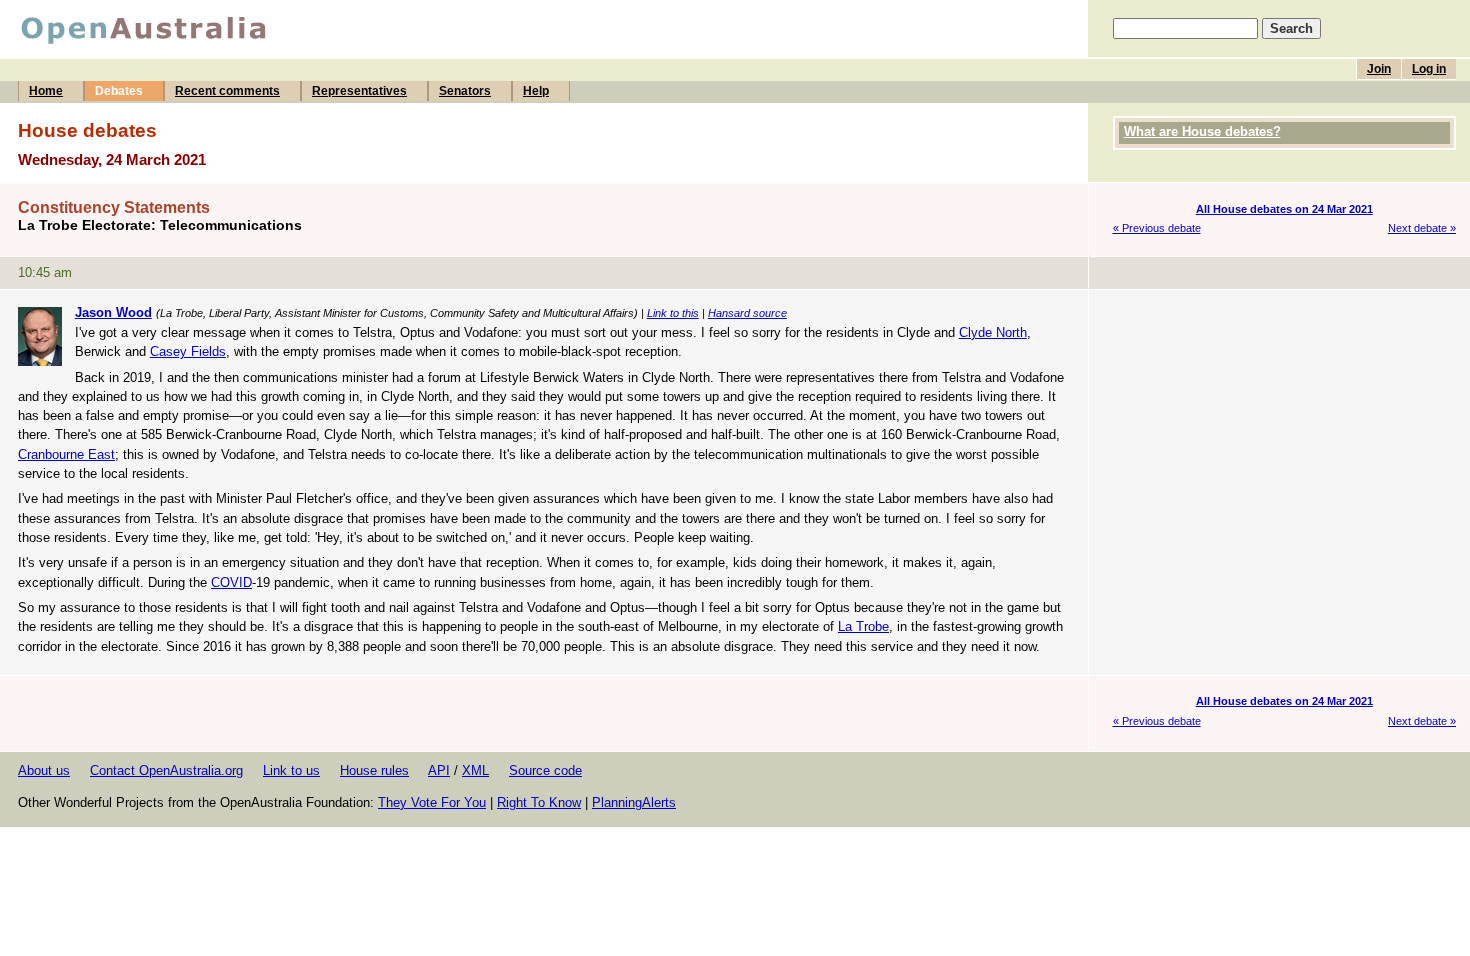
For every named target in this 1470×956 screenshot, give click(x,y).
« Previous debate (1157, 228)
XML (475, 770)
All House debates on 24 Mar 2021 (1284, 209)
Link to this (673, 313)
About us (44, 770)
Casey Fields (188, 351)
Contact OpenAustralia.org (166, 770)
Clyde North (993, 332)
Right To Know (539, 802)
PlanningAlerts (634, 802)
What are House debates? (1202, 131)
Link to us (291, 770)
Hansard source (747, 313)
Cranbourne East (66, 454)
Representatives (359, 91)
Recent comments (227, 91)
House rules (374, 770)
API (439, 770)
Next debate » (1422, 228)
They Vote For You (432, 802)
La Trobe (863, 626)
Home (46, 91)
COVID (231, 582)
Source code (545, 770)
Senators (465, 91)
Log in (1429, 69)
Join (1379, 69)
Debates (119, 91)
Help (536, 91)
